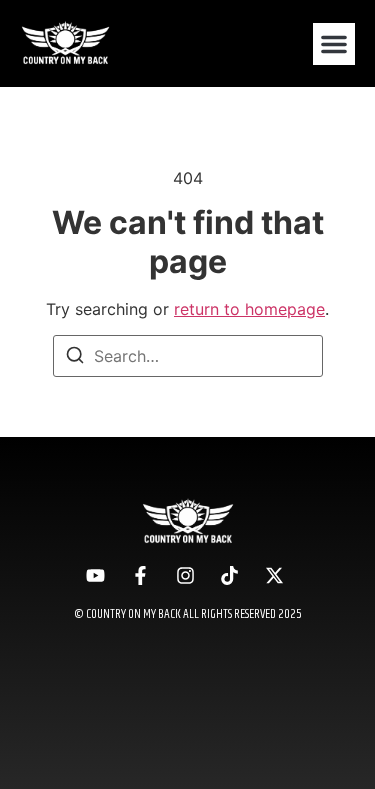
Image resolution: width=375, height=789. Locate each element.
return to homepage (249, 309)
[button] (334, 44)
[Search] (75, 358)
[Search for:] (188, 356)
